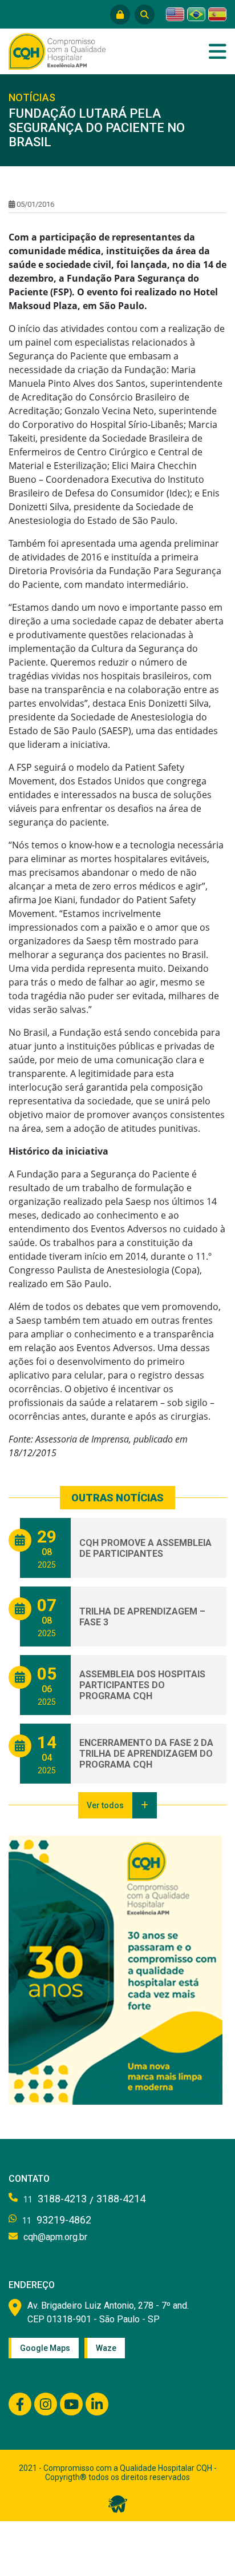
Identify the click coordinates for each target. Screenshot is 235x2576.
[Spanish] (217, 14)
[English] (175, 14)
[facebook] (20, 2404)
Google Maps (45, 2348)
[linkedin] (97, 2404)
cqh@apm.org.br (55, 2237)
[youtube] (71, 2404)
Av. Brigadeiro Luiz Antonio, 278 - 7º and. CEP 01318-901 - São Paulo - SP (108, 2312)
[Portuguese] (196, 14)
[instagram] (46, 2404)
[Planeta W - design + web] (118, 2503)
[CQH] (57, 50)
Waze (106, 2348)
